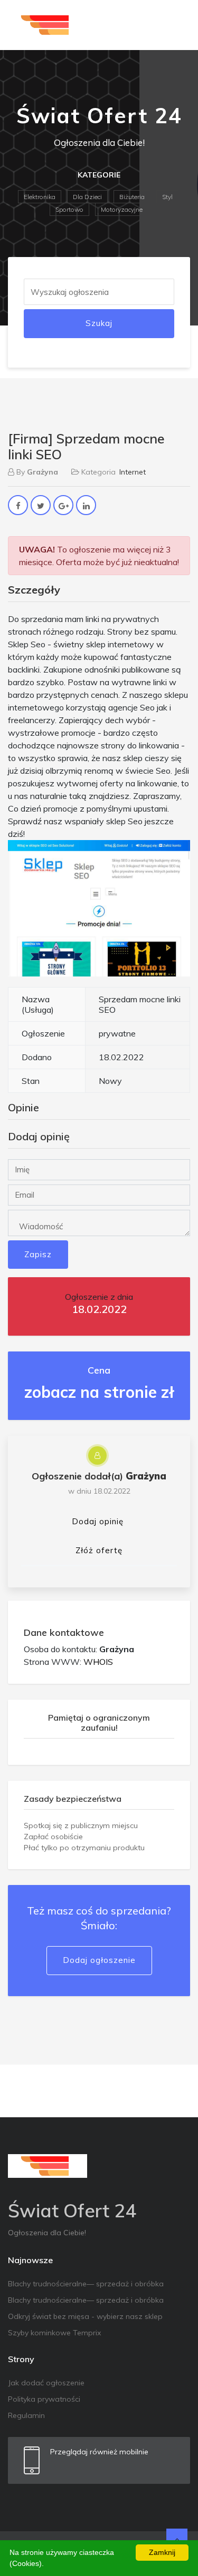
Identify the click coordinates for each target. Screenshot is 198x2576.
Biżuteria (132, 197)
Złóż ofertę (99, 1550)
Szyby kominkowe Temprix (54, 2333)
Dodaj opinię (98, 1521)
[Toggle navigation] (175, 25)
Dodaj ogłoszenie (99, 1960)
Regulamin (26, 2415)
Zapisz (38, 1254)
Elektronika (40, 197)
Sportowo (69, 209)
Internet (133, 472)
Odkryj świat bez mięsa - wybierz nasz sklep (85, 2316)
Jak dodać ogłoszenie (46, 2383)
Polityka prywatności (44, 2399)
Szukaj (99, 323)
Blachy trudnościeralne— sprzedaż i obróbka (86, 2284)
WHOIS (98, 1662)
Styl (167, 197)
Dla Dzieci (87, 197)
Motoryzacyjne (122, 209)
